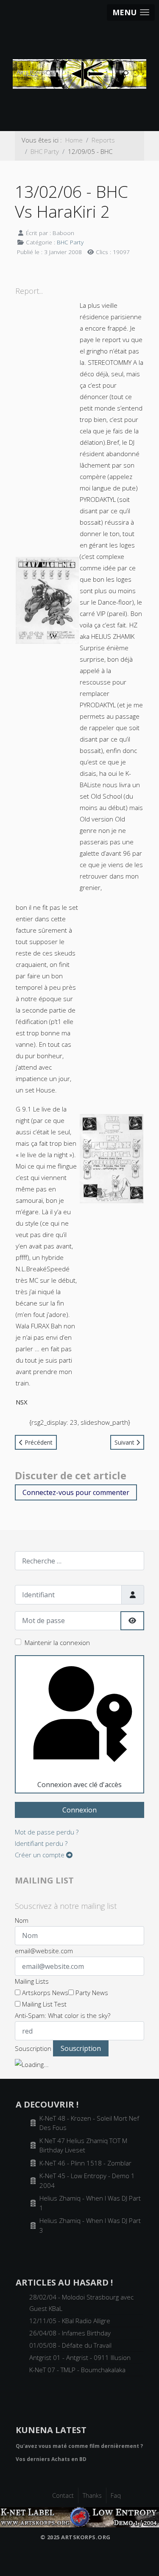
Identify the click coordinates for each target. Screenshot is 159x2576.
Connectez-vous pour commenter (76, 1492)
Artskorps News (44, 1993)
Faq (116, 2495)
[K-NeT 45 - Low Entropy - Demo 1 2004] (79, 2516)
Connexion (79, 1810)
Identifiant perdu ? (41, 1843)
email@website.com (44, 1951)
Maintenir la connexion (57, 1643)
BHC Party (70, 242)
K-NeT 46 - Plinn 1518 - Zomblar (85, 2163)
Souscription (33, 2048)
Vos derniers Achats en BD (51, 2459)
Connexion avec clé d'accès (79, 1785)
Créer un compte (40, 1855)
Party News (91, 1993)
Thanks (92, 2495)
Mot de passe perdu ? (47, 1832)
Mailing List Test (43, 2004)
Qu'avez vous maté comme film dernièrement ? (79, 2446)
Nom (22, 1920)
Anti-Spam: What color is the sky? (63, 2015)
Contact (63, 2495)
